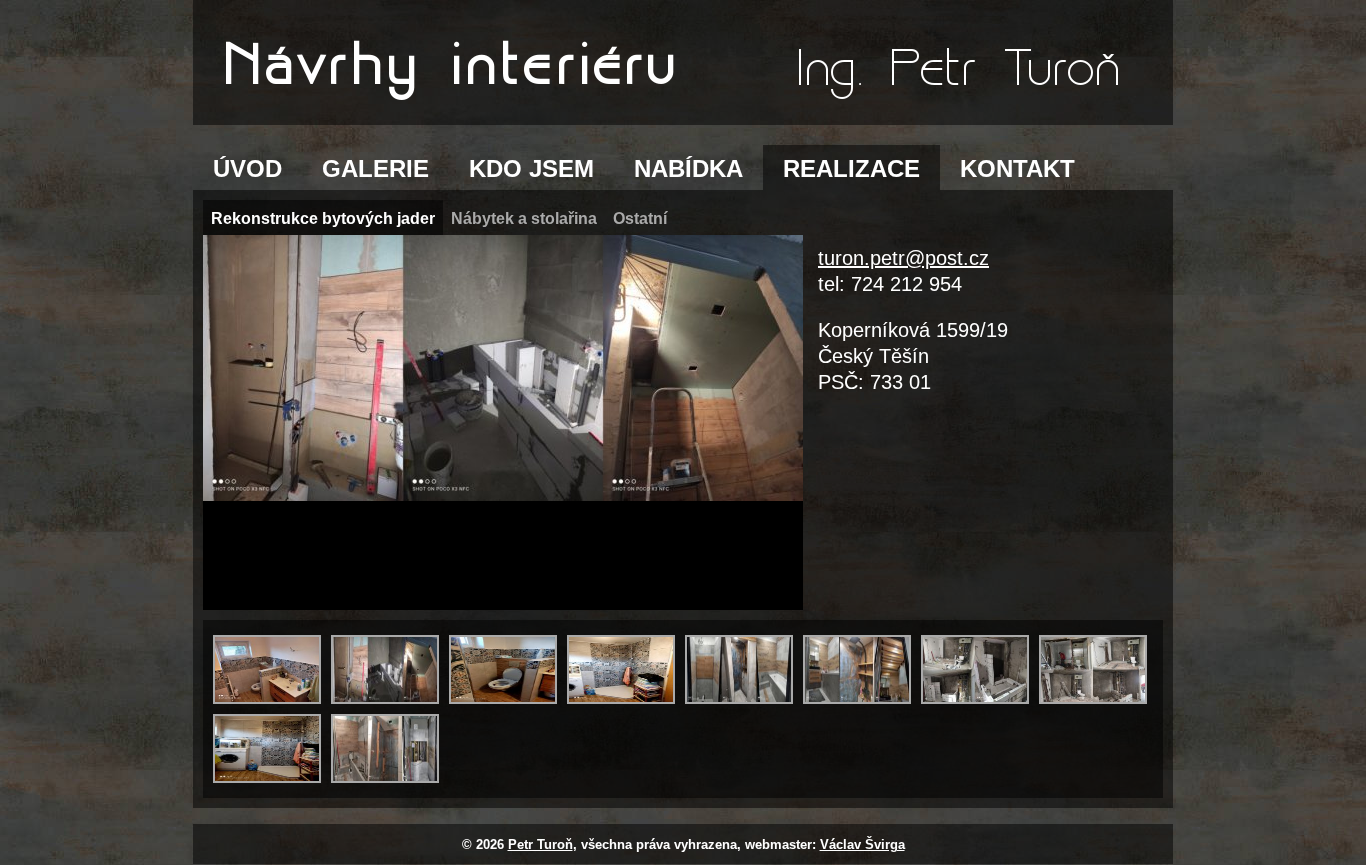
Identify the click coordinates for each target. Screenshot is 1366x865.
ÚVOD (247, 168)
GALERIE (375, 168)
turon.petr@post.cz (903, 258)
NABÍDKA (688, 168)
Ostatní (640, 218)
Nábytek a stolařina (524, 218)
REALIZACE (851, 168)
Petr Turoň (540, 844)
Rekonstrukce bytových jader (323, 218)
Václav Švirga (862, 844)
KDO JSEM (531, 168)
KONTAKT (1017, 168)
